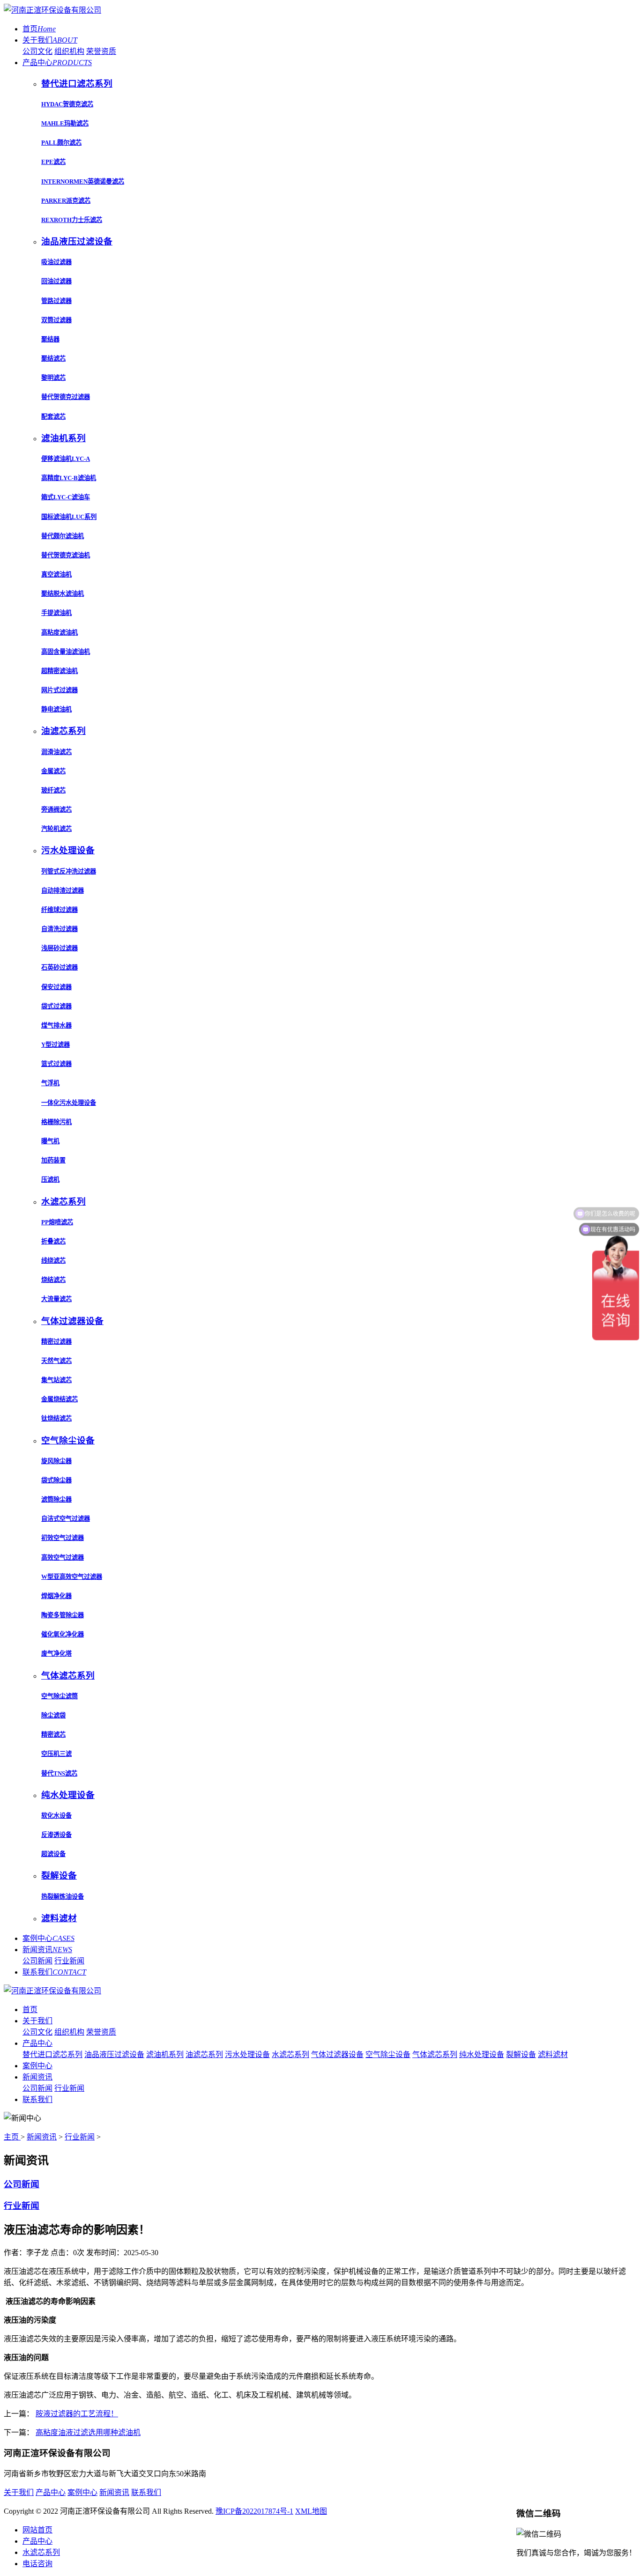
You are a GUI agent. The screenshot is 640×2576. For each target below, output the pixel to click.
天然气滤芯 (56, 1361)
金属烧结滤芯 (60, 1399)
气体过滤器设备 (337, 2054)
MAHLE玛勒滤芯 (65, 123)
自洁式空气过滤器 (66, 1519)
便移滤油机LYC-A (66, 459)
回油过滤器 (56, 281)
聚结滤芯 (53, 359)
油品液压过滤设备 (114, 2054)
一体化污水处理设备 (69, 1103)
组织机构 (69, 51)
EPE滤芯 (53, 162)
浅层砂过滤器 (60, 948)
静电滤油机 (56, 709)
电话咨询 (37, 2564)
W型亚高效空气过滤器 (72, 1577)
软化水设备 (56, 1816)
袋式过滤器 (56, 1006)
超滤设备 (53, 1854)
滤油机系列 (165, 2054)
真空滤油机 (56, 574)
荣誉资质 (101, 51)
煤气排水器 (56, 1025)
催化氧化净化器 (63, 1634)
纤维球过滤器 (60, 910)
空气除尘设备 (388, 2054)
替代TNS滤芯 (59, 1773)
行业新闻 (69, 1961)
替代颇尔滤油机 (63, 536)
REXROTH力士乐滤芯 (72, 220)
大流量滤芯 (56, 1299)
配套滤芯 (53, 417)
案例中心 (48, 1938)
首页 (39, 29)
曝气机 (50, 1141)
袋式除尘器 (56, 1480)
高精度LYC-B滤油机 (69, 478)
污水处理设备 (247, 2054)
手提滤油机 (56, 613)
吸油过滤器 (56, 262)
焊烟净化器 (56, 1596)
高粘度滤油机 (60, 633)
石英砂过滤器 (60, 967)
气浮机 (50, 1083)
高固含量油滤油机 (66, 652)
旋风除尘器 (56, 1461)
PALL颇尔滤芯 (61, 143)
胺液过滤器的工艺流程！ (77, 2414)
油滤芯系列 (204, 2054)
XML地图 (311, 2511)
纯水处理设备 (482, 2054)
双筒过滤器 (56, 320)
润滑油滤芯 (56, 752)
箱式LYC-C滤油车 (66, 497)
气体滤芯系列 (435, 2054)
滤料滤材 (553, 2054)
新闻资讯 (47, 1950)
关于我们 (50, 40)
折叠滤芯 (53, 1241)
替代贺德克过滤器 (66, 397)
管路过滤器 (56, 301)
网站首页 (37, 2530)
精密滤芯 (53, 1735)
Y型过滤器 (56, 1045)
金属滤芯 (53, 771)
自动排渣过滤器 (63, 891)
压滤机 (50, 1180)
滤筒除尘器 (56, 1499)
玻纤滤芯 (53, 790)
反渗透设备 (56, 1835)
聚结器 (50, 339)
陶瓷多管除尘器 (63, 1615)
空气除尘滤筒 (60, 1696)
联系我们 (54, 1972)
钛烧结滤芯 (56, 1418)
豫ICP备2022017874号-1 (254, 2511)
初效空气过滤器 (63, 1538)
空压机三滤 (56, 1754)
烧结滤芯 (53, 1280)
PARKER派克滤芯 (66, 201)
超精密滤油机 (60, 671)
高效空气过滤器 (63, 1558)
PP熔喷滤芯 (57, 1222)
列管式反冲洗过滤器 (69, 871)
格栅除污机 (56, 1122)
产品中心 (57, 63)
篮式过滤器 (56, 1064)
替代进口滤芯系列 (52, 2054)
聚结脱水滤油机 (63, 594)
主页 (12, 2137)
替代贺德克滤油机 (66, 555)
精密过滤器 (56, 1342)
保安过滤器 (56, 987)
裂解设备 (521, 2054)
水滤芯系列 (290, 2054)
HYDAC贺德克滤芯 (67, 104)
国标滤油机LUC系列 (69, 517)
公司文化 (37, 51)
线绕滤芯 (53, 1261)
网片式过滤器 (60, 690)
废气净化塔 (56, 1654)
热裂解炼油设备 (63, 1897)
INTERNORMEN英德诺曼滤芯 (83, 181)
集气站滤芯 (56, 1380)
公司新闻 (37, 1961)
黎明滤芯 (53, 378)
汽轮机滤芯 (56, 829)
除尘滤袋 (53, 1715)
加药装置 (53, 1160)
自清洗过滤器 (60, 929)
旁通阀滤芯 (56, 810)
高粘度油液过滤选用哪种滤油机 (88, 2432)
